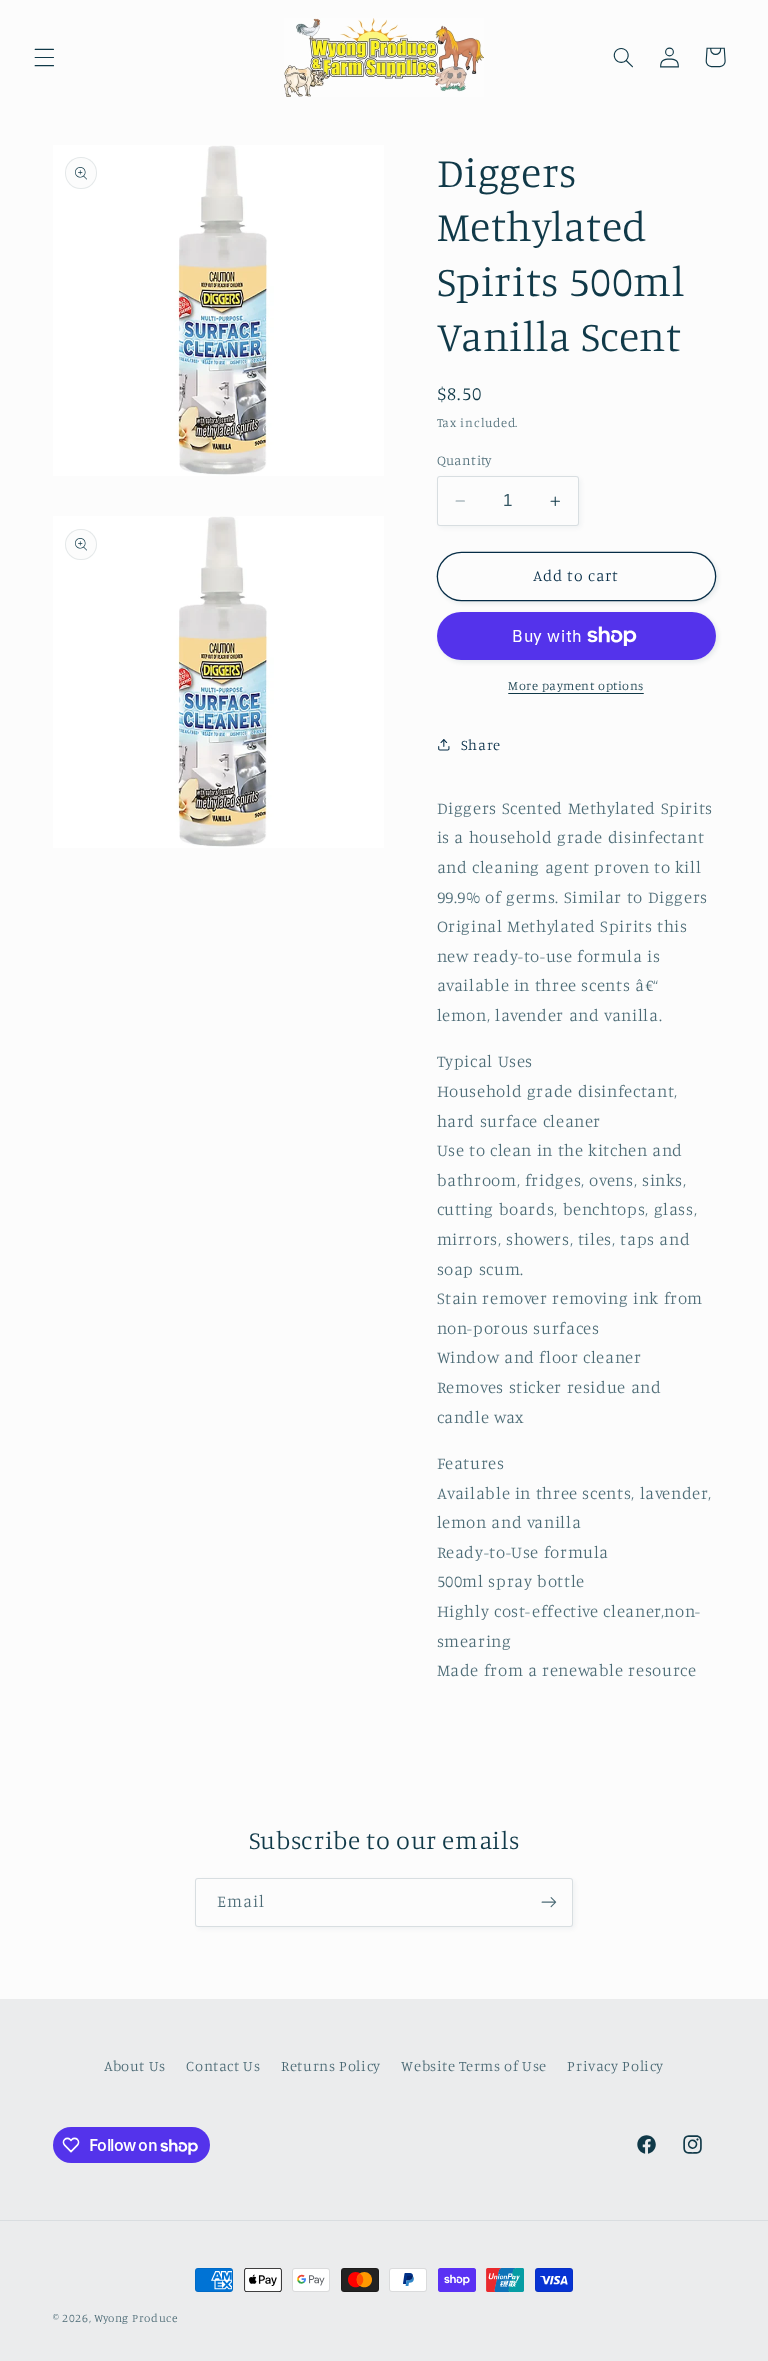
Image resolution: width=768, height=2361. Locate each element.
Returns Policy (331, 2065)
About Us (135, 2065)
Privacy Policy (615, 2065)
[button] (44, 57)
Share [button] (481, 744)
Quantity (464, 460)
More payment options (576, 685)
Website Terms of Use (474, 2065)
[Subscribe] (549, 1902)
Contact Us (223, 2065)
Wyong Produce (136, 2318)
